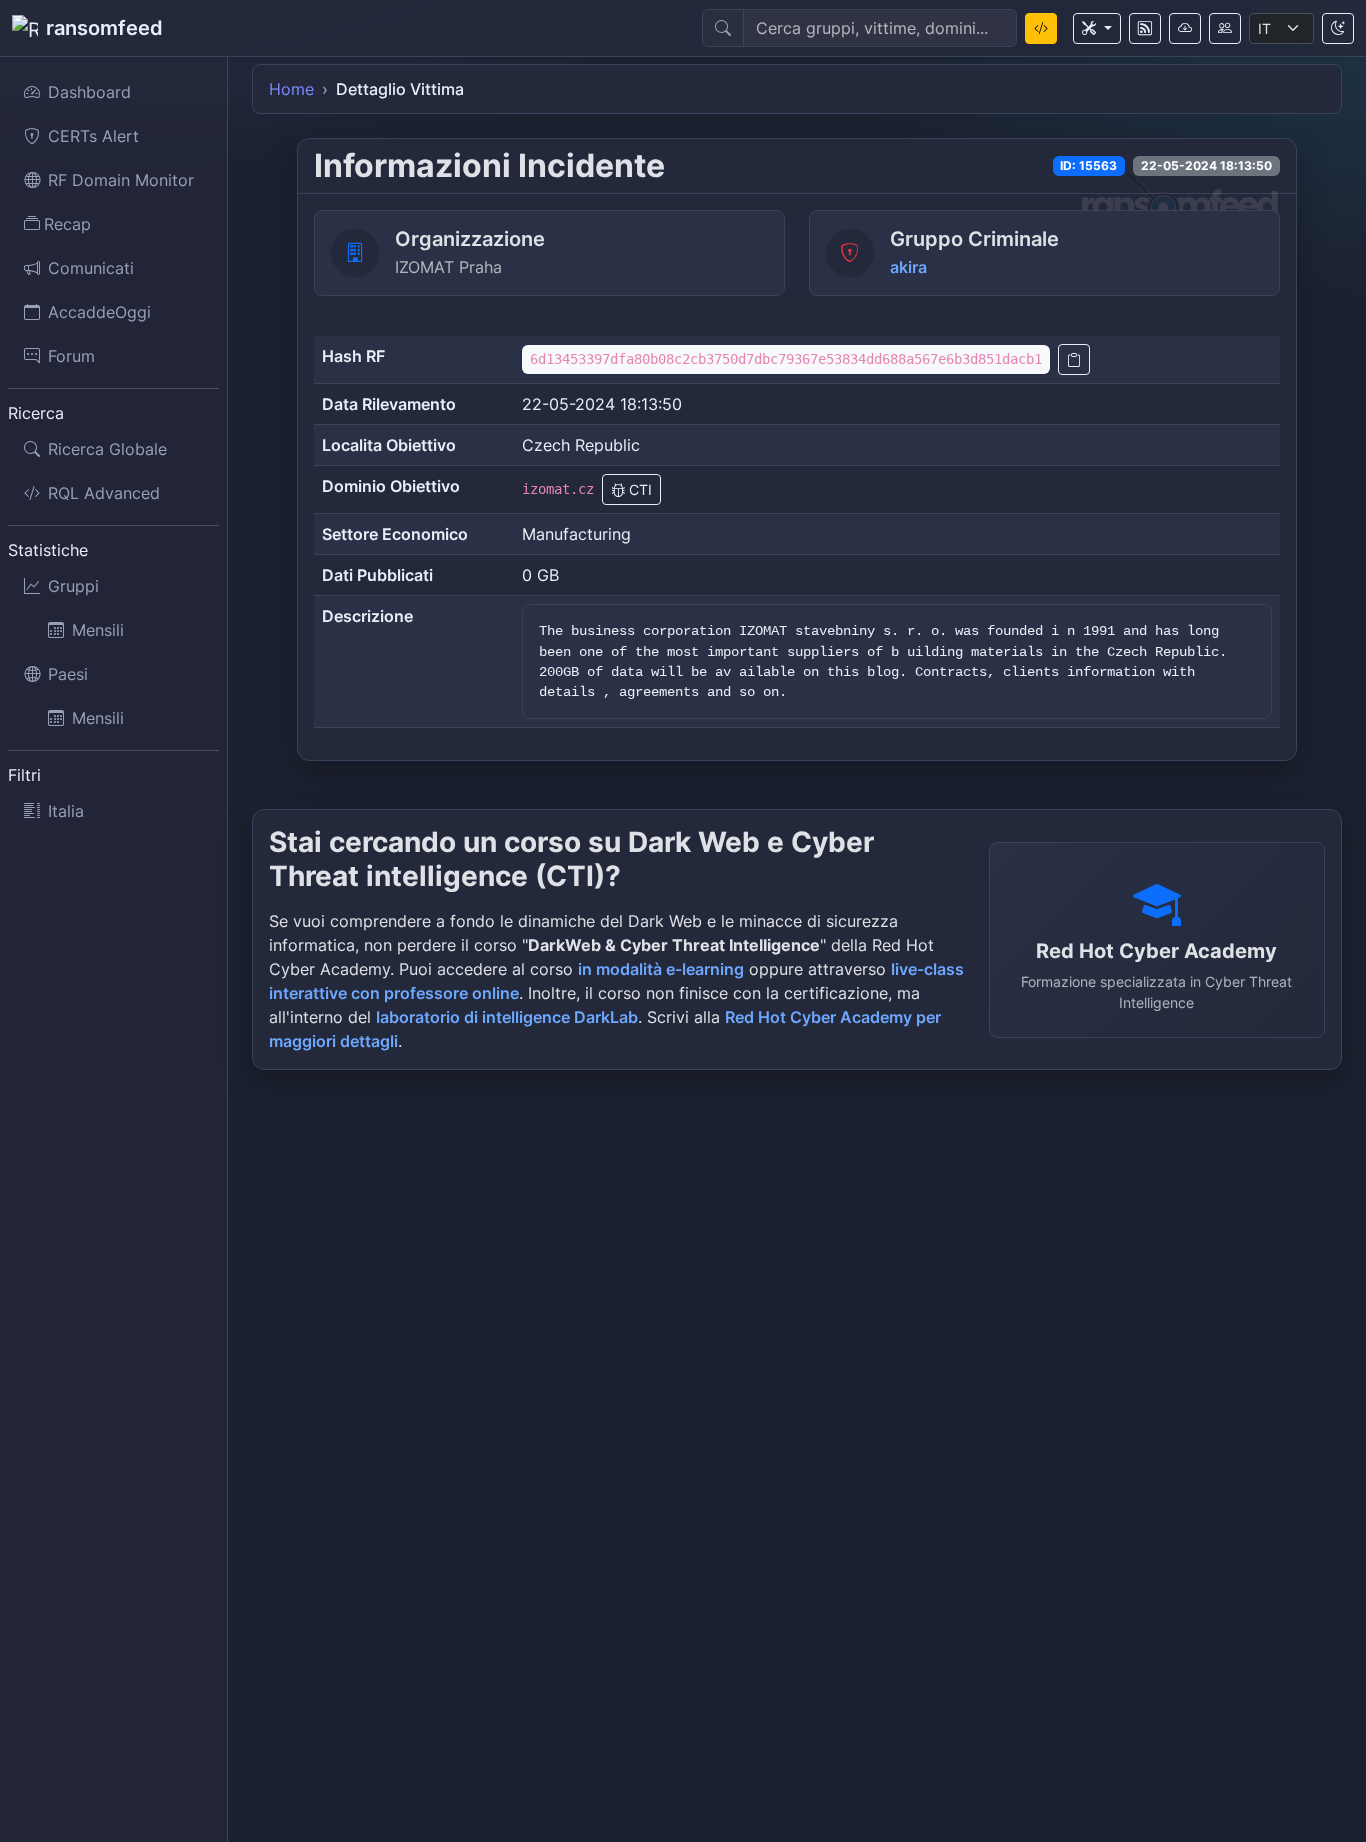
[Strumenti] (1097, 28)
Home (291, 89)
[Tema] (1338, 28)
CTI (638, 489)
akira (908, 267)
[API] (1185, 28)
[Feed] (1145, 28)
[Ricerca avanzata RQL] (1041, 28)
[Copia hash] (1074, 359)
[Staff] (1225, 28)
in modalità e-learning (661, 969)
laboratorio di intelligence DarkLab (507, 1017)
